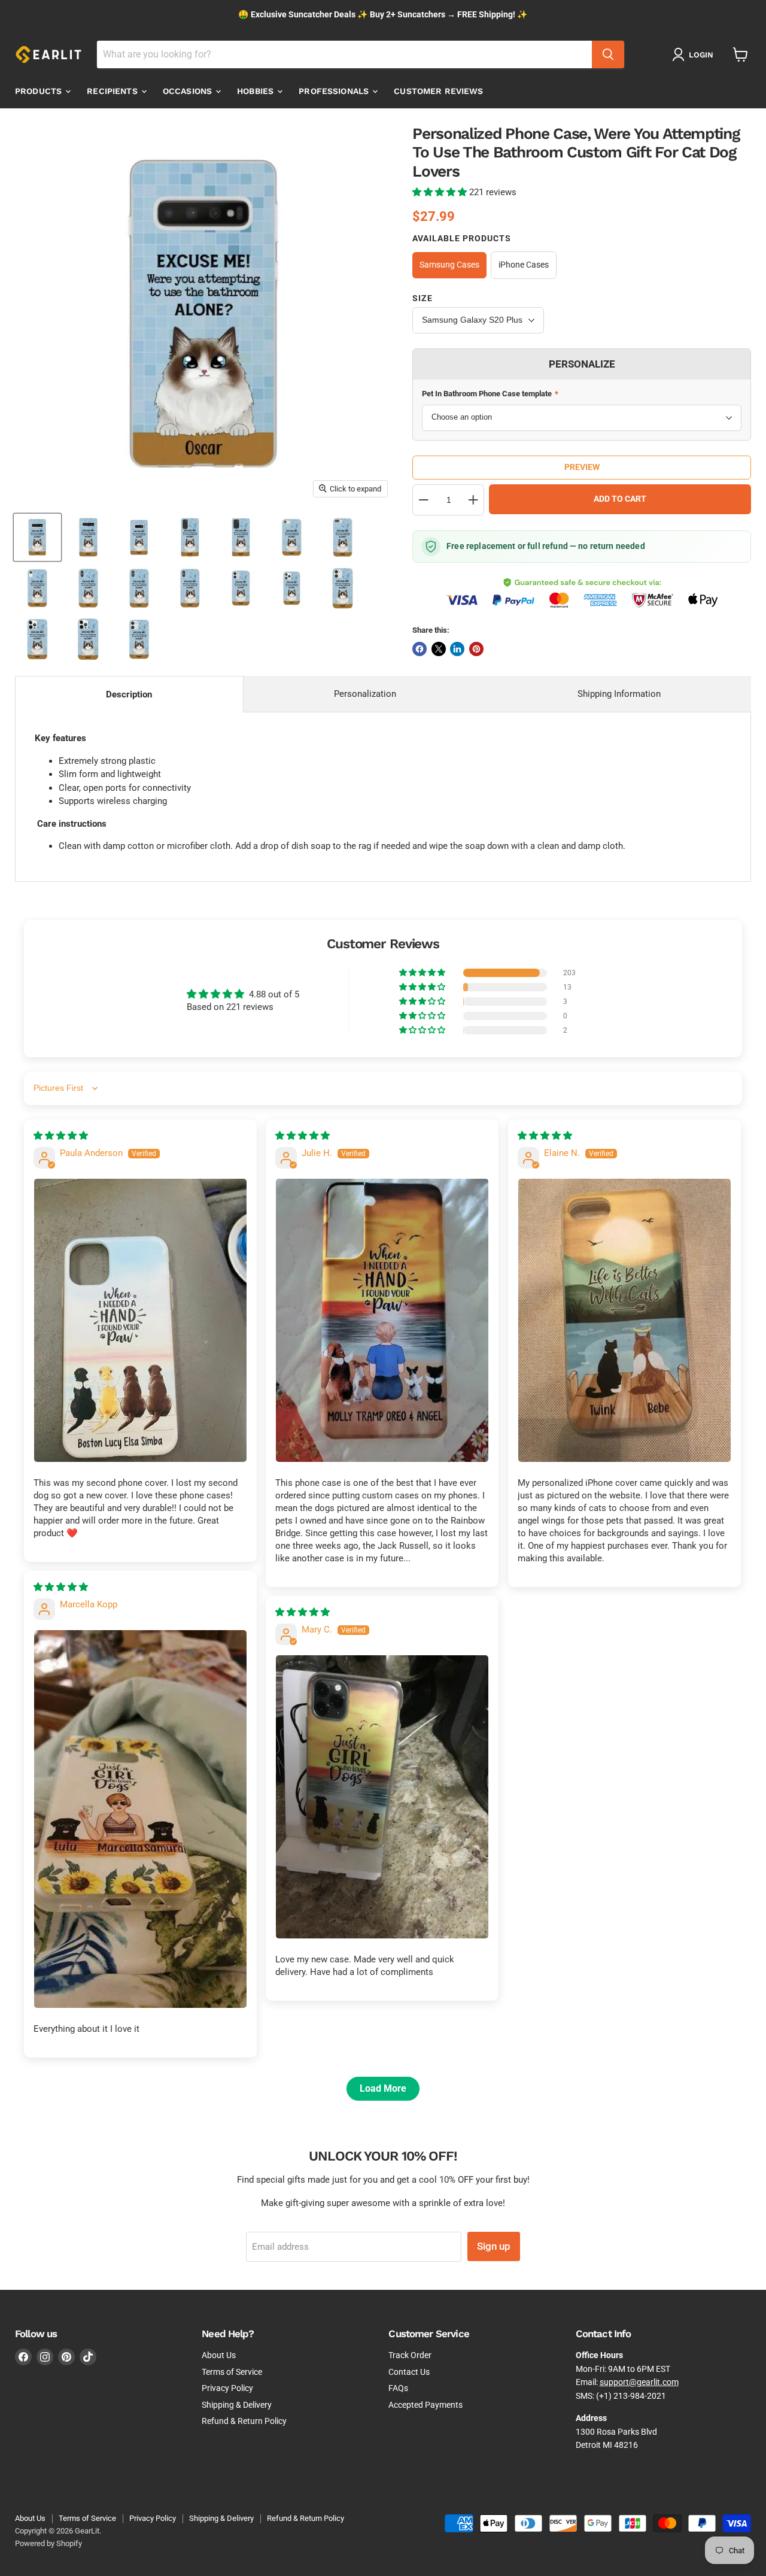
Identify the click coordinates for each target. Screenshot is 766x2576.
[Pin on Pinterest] (476, 649)
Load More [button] (383, 2088)
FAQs (398, 2388)
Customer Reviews (438, 91)
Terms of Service (232, 2372)
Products (39, 91)
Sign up (494, 2246)
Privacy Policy (227, 2388)
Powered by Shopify (48, 2543)
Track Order (410, 2355)
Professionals (335, 91)
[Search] (608, 54)
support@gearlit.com (639, 2382)
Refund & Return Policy (244, 2421)
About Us (219, 2355)
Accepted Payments (425, 2405)
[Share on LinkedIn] (457, 649)
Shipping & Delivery (237, 2405)
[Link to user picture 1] (140, 1320)
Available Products (462, 238)
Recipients (113, 91)
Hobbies (256, 91)
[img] (61, 1136)
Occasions (189, 91)
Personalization (365, 694)
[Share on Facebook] (420, 649)
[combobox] (344, 54)
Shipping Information (619, 694)
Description (129, 694)
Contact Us (409, 2372)
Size (422, 298)
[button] (441, 192)
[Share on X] (439, 649)
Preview (582, 467)
